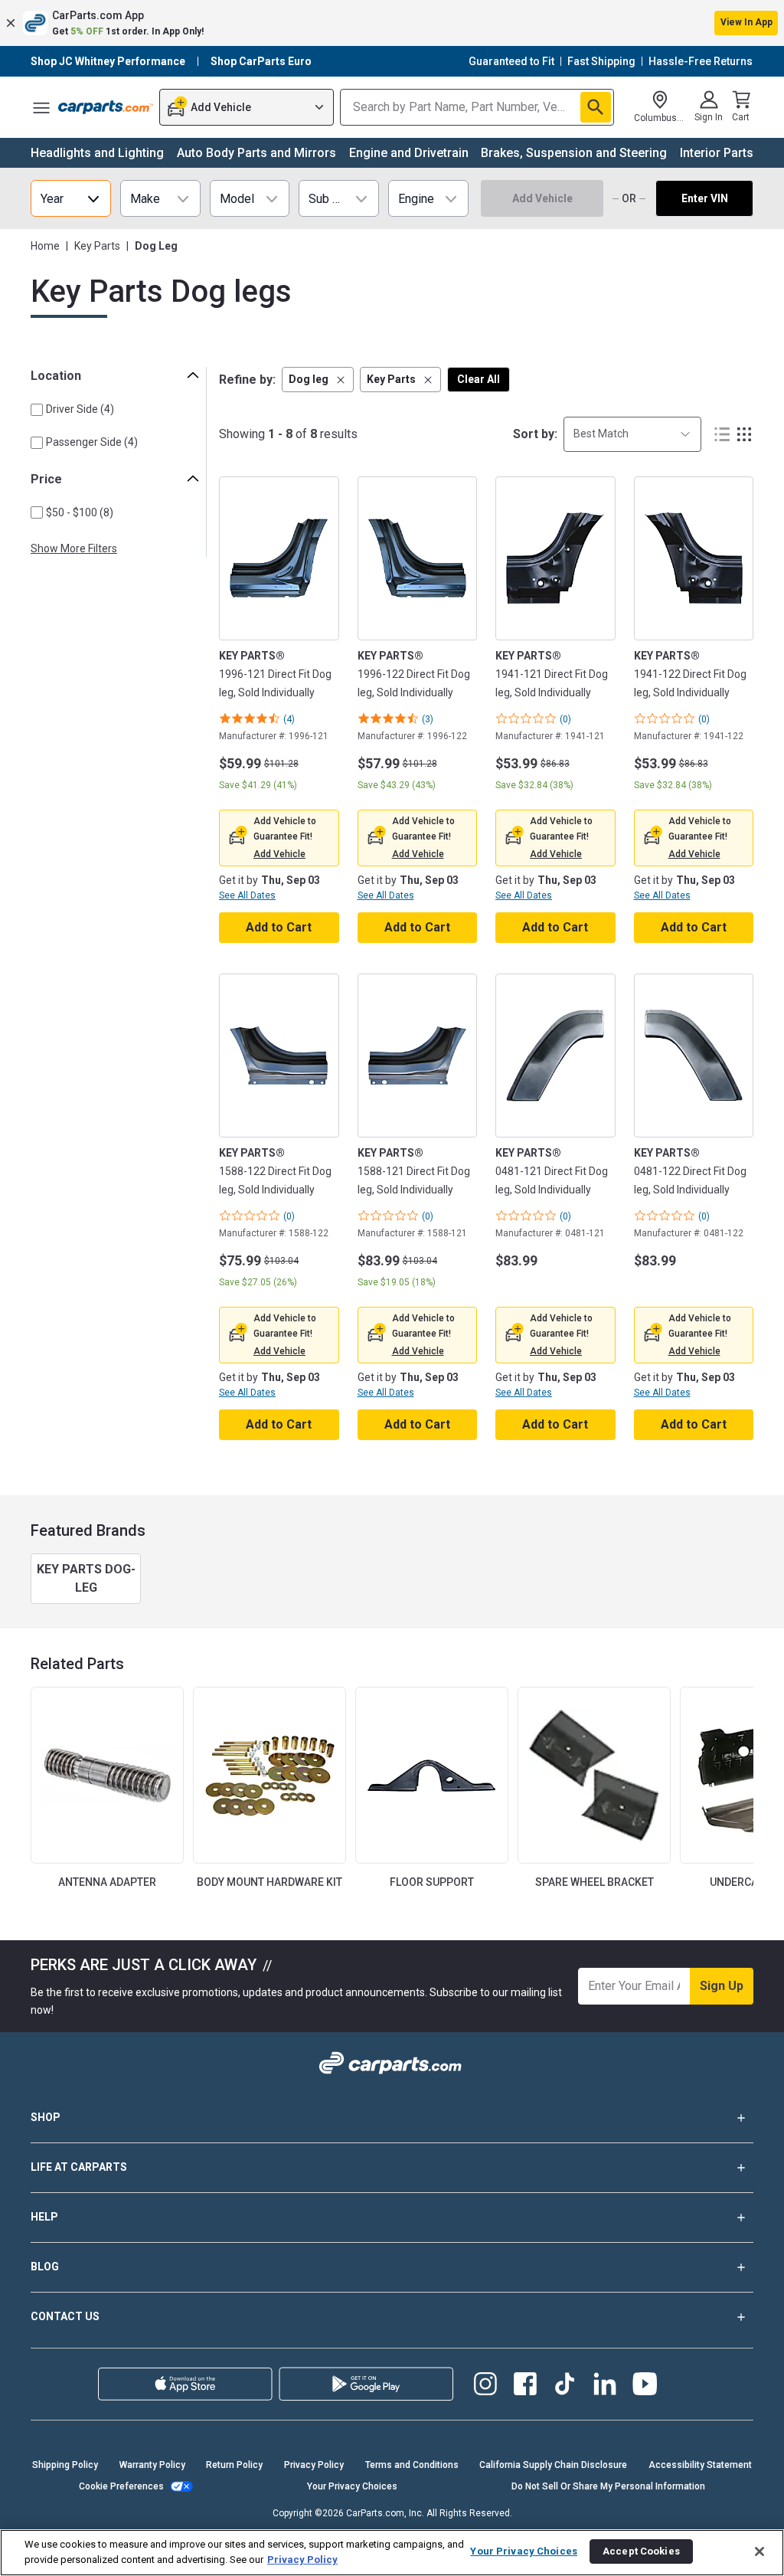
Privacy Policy (314, 2465)
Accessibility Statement (700, 2465)
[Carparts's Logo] (106, 107)
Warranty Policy (152, 2465)
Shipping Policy (65, 2465)
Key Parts (97, 246)
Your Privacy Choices (352, 2486)
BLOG (45, 2267)
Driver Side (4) (80, 409)
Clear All (479, 379)
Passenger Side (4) (92, 442)
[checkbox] (37, 410)
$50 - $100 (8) (80, 512)
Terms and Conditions (412, 2465)
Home (45, 246)
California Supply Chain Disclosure (553, 2465)
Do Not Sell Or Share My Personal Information (608, 2486)
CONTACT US (65, 2316)
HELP (44, 2217)
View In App (746, 22)
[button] (392, 23)
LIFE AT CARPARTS (79, 2167)
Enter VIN (705, 198)
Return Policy (234, 2465)
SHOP (46, 2117)
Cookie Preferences (121, 2486)
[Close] (759, 2551)
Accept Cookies (641, 2551)
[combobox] (632, 434)
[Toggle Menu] (41, 107)
